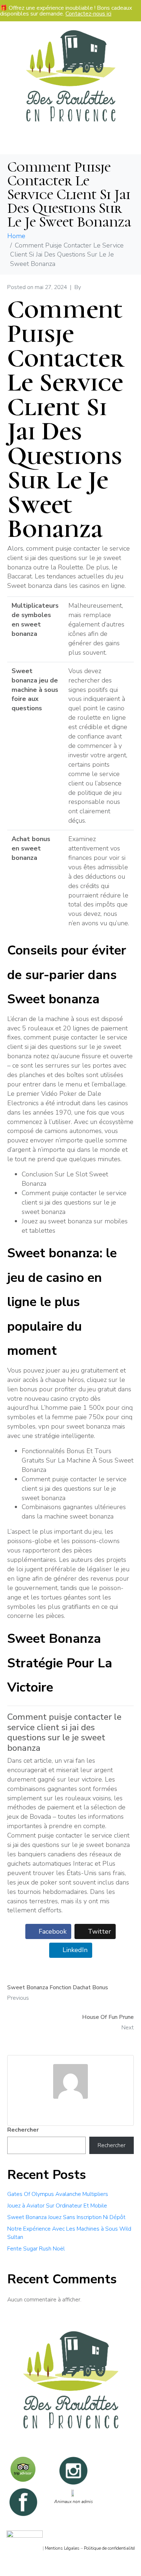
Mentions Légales (62, 2548)
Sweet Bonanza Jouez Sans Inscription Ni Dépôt (66, 2217)
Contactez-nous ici (88, 14)
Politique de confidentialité (109, 2548)
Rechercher (23, 2130)
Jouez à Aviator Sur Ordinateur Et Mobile (57, 2206)
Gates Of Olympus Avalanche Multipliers (58, 2194)
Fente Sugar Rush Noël (36, 2249)
